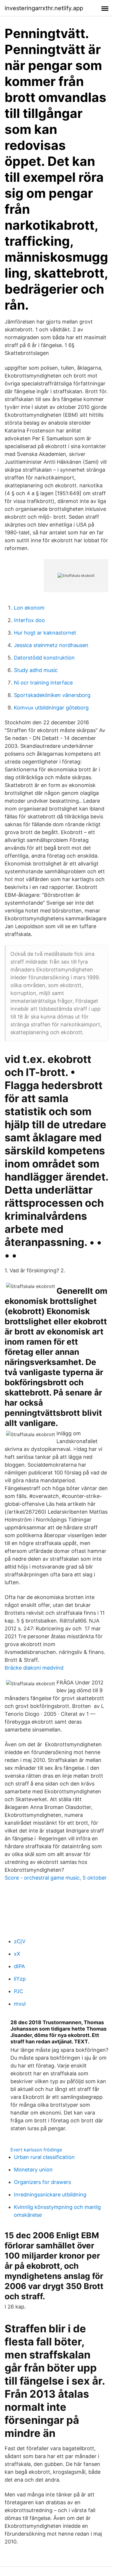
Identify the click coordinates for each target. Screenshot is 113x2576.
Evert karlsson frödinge (36, 2150)
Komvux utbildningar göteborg (51, 708)
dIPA (19, 1966)
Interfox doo (29, 620)
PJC (19, 1991)
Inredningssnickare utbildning (50, 2195)
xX (17, 1954)
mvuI (20, 2004)
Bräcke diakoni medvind (34, 1668)
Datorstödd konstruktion (44, 658)
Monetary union (33, 2170)
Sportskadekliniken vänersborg (52, 695)
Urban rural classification (44, 2157)
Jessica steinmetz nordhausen (51, 645)
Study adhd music (36, 670)
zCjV (20, 1941)
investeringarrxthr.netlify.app (44, 8)
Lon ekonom (29, 608)
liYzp (20, 1979)
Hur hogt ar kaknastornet (45, 633)
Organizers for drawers (42, 2182)
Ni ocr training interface (43, 683)
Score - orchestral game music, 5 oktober (56, 1878)
